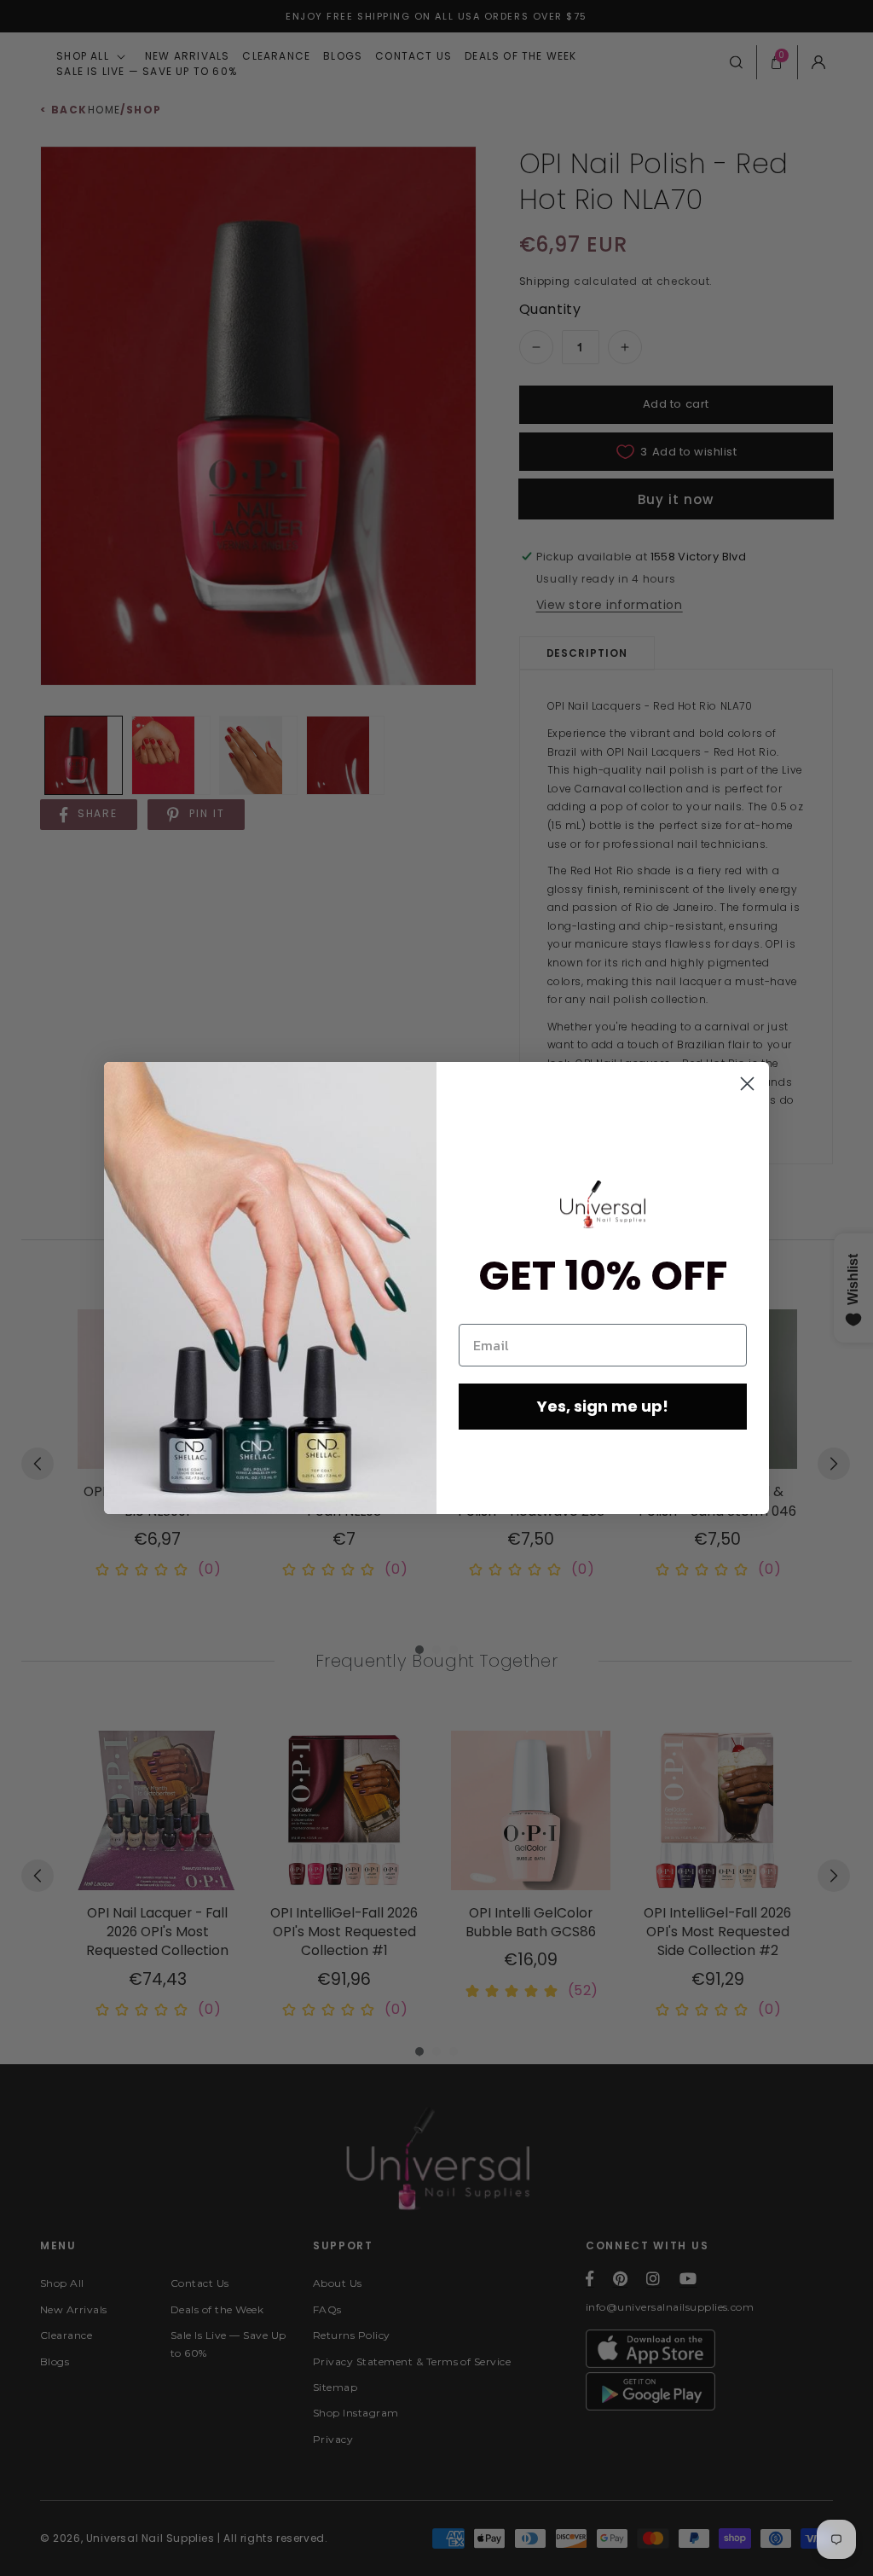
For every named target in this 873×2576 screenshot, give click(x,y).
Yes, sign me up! (603, 1406)
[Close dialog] (747, 1084)
